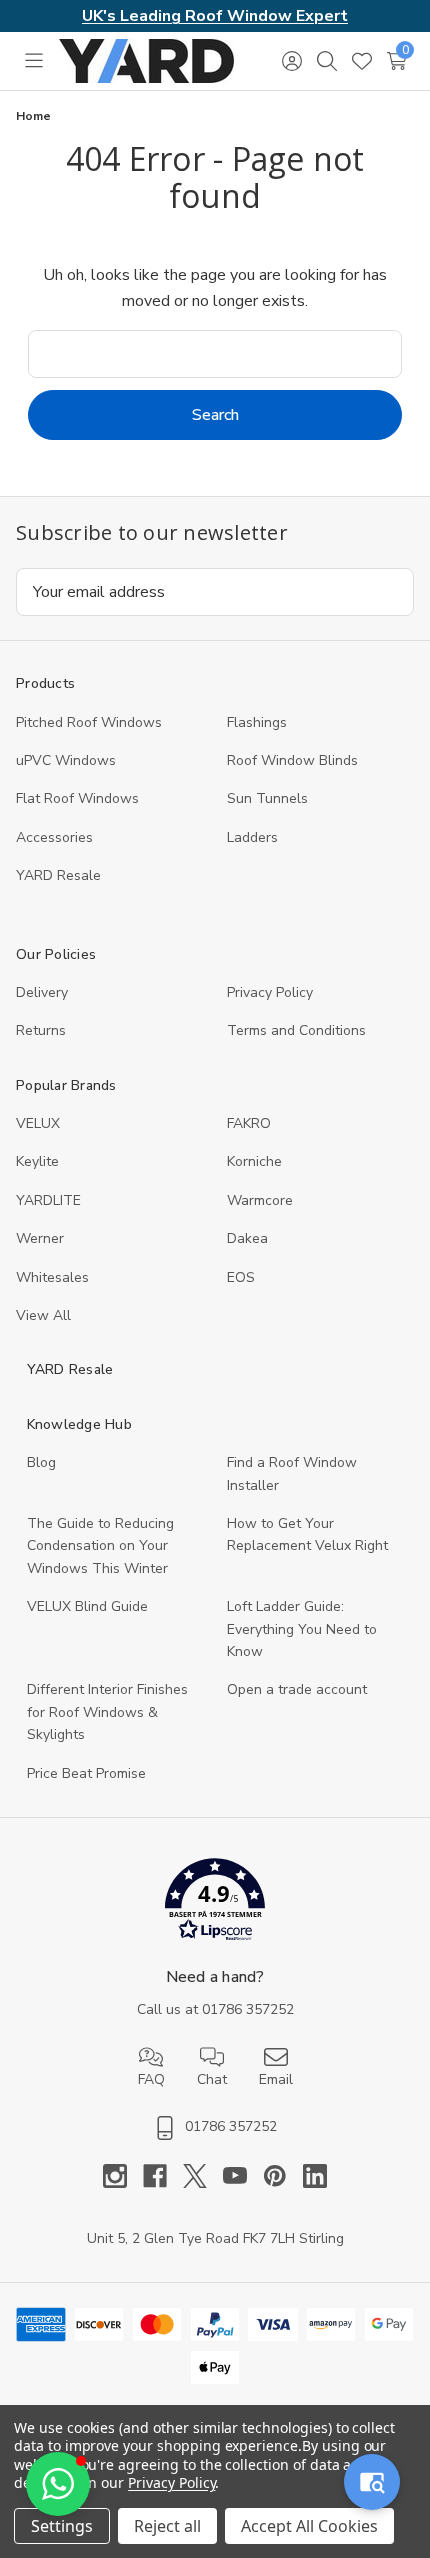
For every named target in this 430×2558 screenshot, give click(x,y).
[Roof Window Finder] (372, 2482)
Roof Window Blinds (292, 760)
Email (276, 2079)
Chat (212, 2079)
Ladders (252, 837)
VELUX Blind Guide (87, 1606)
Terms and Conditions (296, 1030)
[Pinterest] (283, 2176)
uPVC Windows (66, 760)
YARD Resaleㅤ (58, 875)
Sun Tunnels (267, 798)
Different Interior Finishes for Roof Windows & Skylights (107, 1712)
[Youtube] (243, 2176)
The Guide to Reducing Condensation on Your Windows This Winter (100, 1546)
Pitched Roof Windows (89, 722)
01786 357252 (248, 2009)
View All (43, 1315)
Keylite (37, 1161)
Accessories (54, 837)
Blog (41, 1462)
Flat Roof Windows (77, 798)
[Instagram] (123, 2176)
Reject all (167, 2526)
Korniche (254, 1161)
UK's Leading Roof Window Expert (215, 16)
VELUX (38, 1123)
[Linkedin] (315, 2176)
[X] (203, 2176)
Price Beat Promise (86, 1773)
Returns (41, 1030)
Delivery (42, 992)
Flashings (257, 722)
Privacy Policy (270, 992)
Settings (62, 2526)
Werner (40, 1238)
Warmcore (260, 1200)
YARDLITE (48, 1200)
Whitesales (52, 1277)
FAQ (151, 2079)
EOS (241, 1277)
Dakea (247, 1238)
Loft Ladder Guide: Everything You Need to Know (302, 1629)
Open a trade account (297, 1689)
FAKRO (249, 1123)
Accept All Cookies (309, 2526)
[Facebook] (163, 2176)
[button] (215, 1903)
